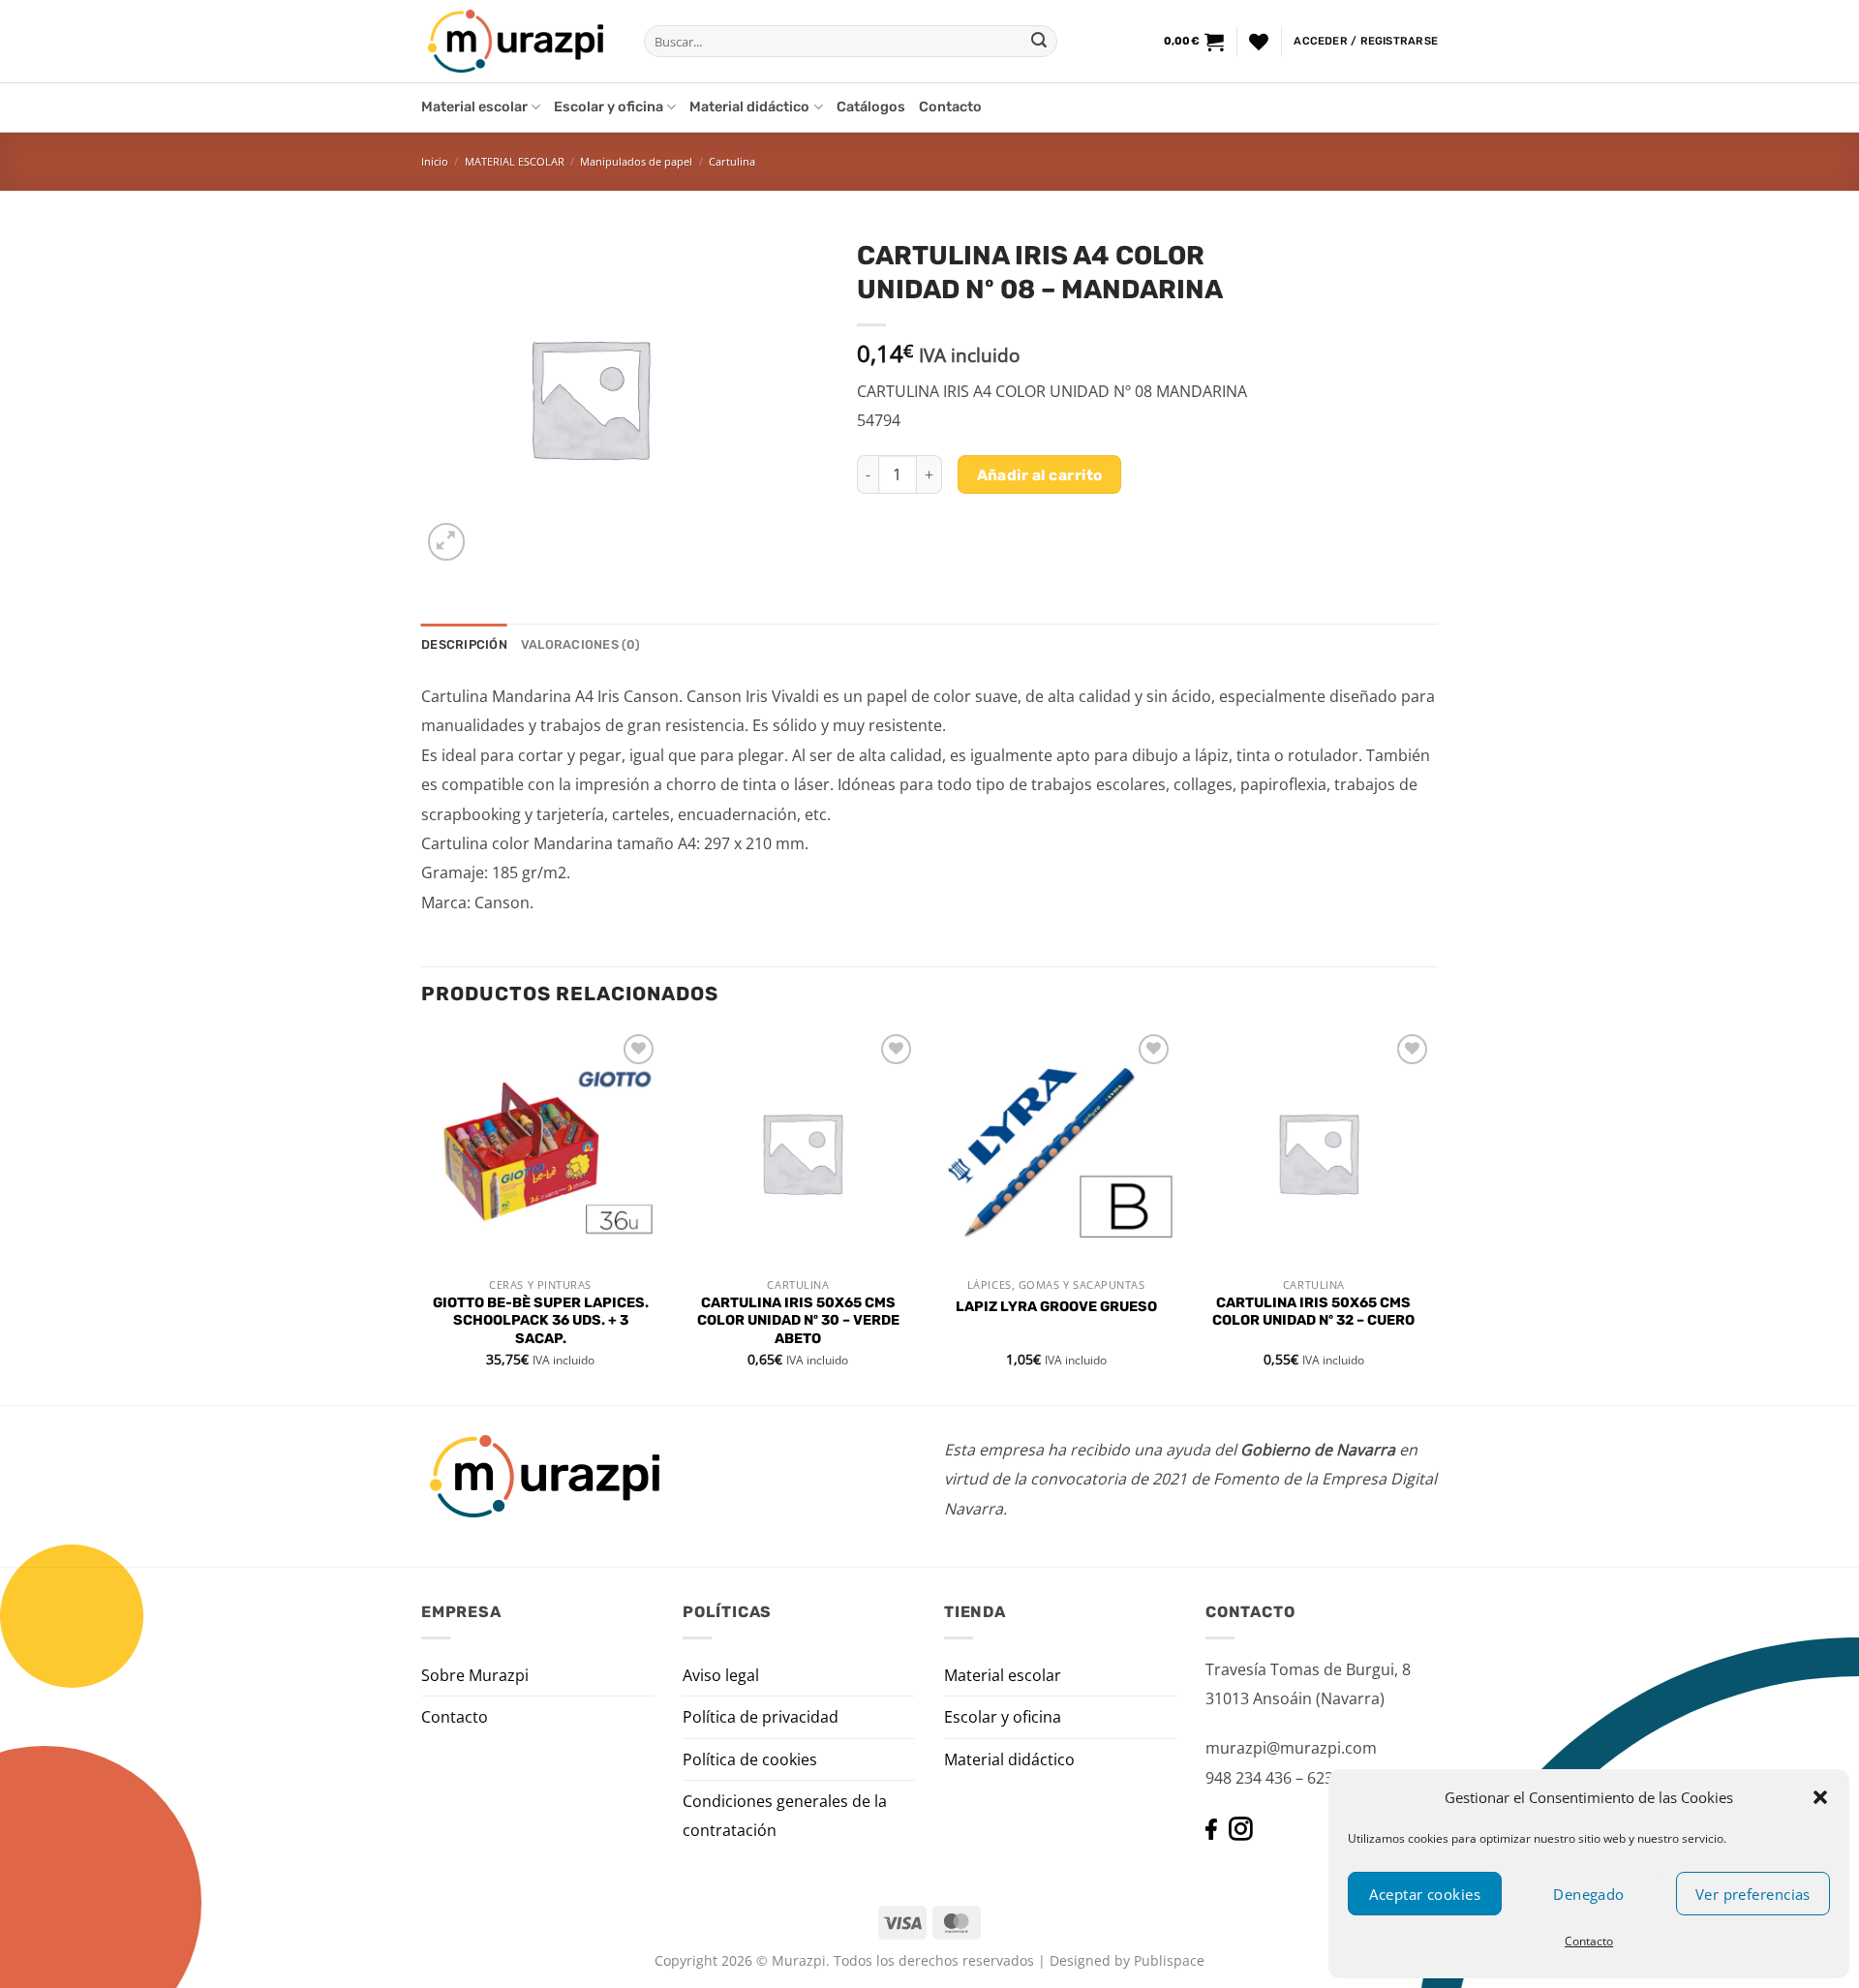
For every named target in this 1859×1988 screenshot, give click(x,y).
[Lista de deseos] (1259, 42)
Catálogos (871, 107)
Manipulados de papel (636, 161)
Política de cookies (750, 1759)
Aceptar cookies (1425, 1894)
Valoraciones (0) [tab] (580, 644)
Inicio (435, 161)
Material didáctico (749, 107)
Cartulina (732, 161)
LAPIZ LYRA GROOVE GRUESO (1056, 1307)
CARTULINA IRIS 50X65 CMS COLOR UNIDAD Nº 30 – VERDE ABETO (798, 1321)
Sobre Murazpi (475, 1675)
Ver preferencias (1753, 1894)
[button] (1820, 1797)
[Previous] (422, 1215)
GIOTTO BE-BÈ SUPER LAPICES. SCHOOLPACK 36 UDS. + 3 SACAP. (541, 1321)
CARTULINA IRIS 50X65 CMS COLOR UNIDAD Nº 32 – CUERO (1313, 1312)
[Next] (1432, 1215)
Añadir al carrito (1040, 475)
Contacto (1589, 1941)
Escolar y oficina (609, 107)
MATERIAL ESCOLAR (515, 161)
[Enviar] (1039, 42)
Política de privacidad (761, 1717)
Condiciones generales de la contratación (785, 1816)
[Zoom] (447, 542)
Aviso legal (721, 1675)
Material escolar (474, 107)
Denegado (1589, 1894)
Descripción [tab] (464, 644)
